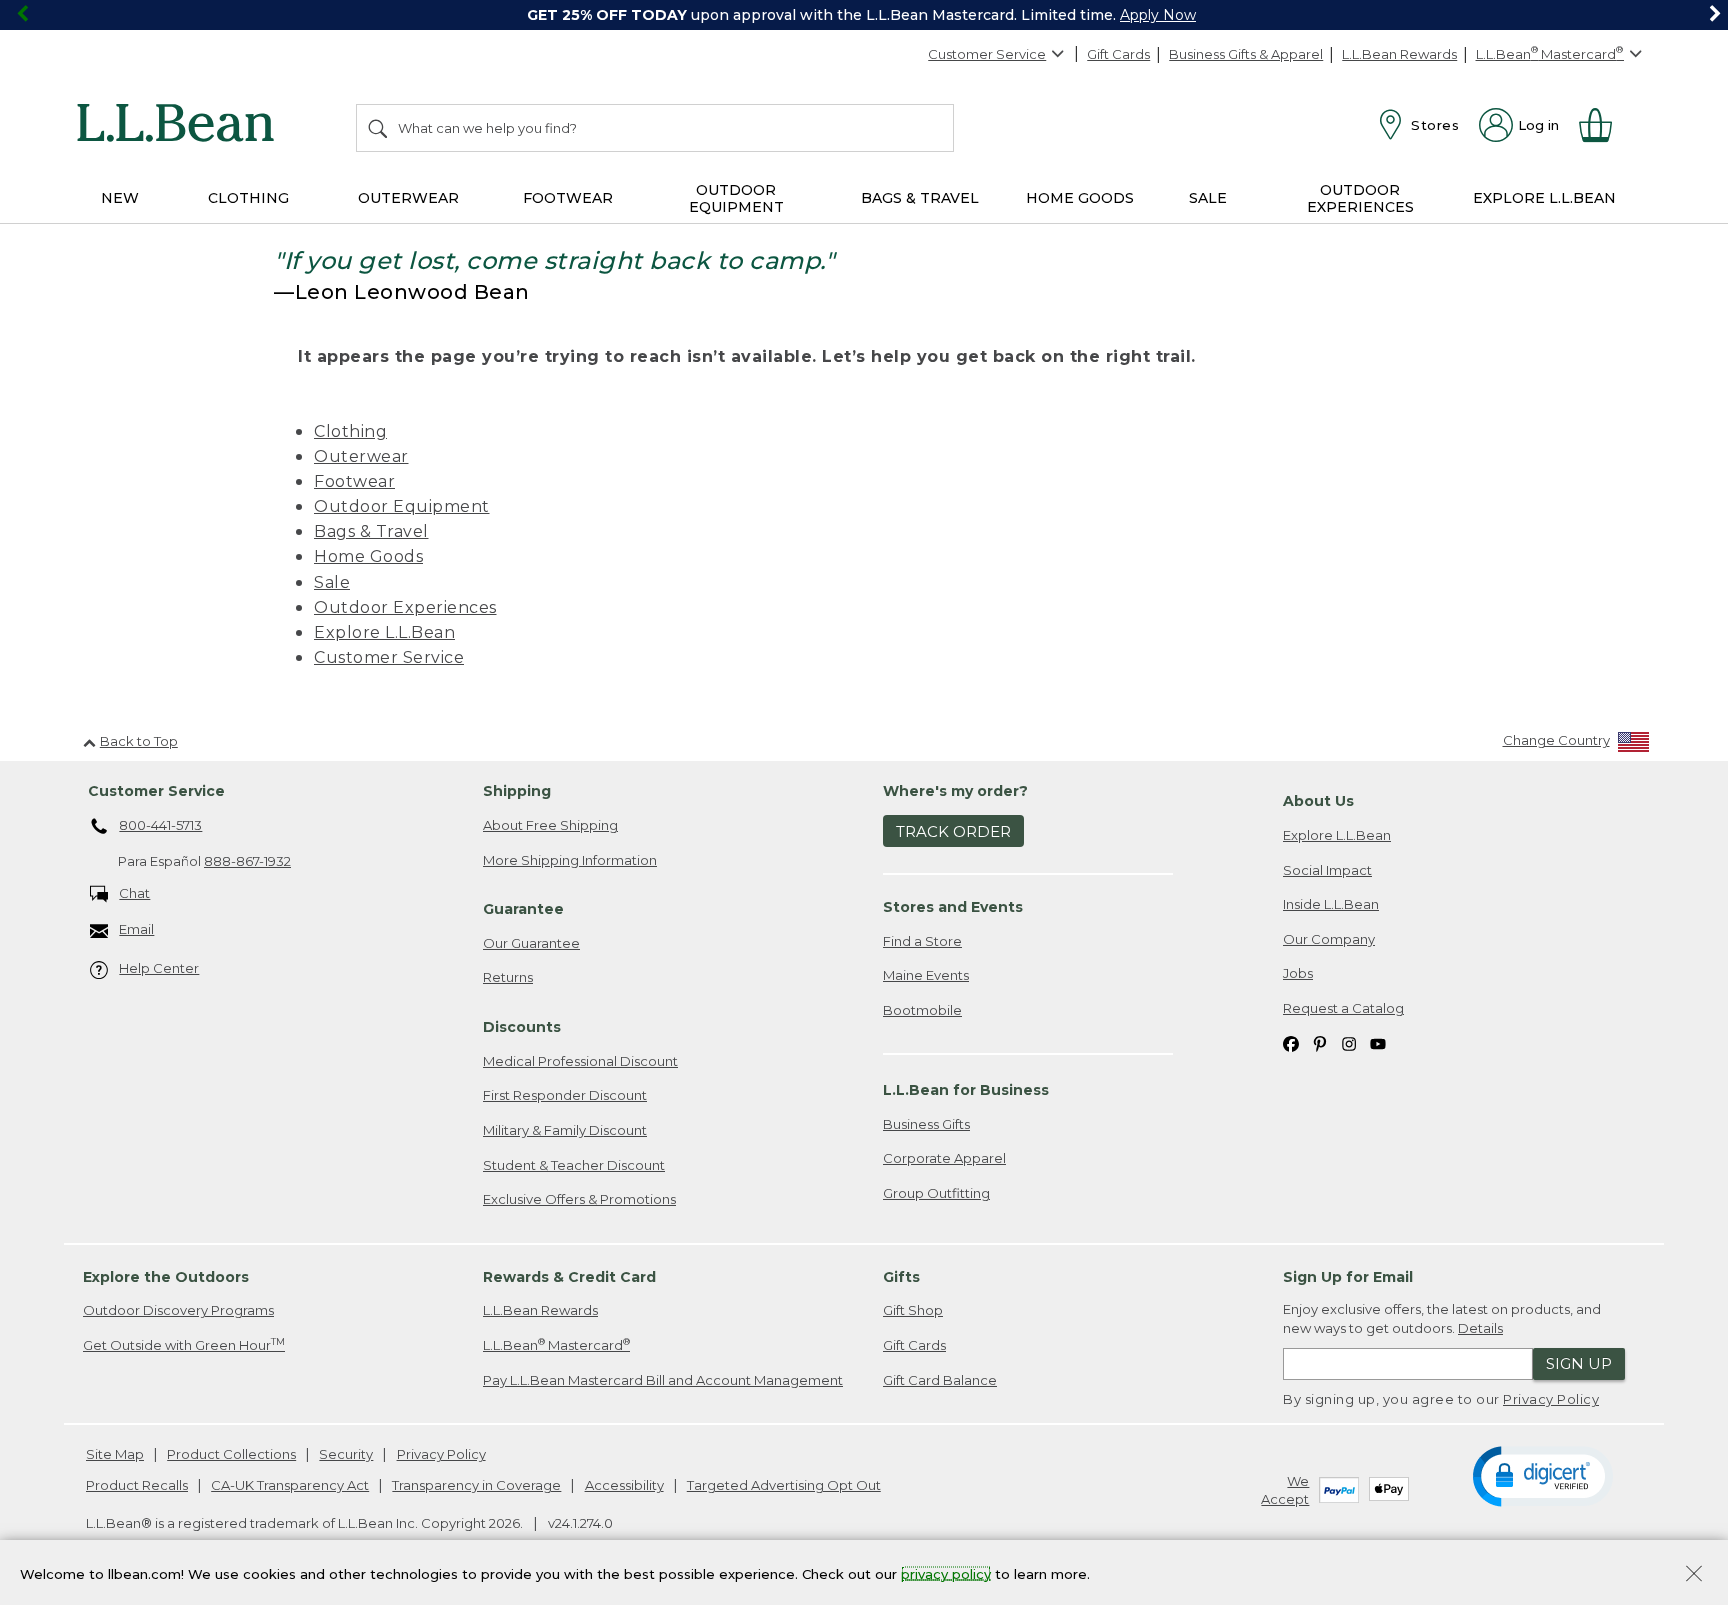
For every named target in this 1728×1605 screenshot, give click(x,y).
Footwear (354, 481)
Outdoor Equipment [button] (736, 198)
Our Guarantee (531, 943)
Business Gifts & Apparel (1246, 54)
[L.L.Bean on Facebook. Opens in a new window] (1291, 1042)
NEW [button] (120, 198)
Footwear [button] (568, 198)
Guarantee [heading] (523, 909)
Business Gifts (926, 1124)
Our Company (1329, 939)
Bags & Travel (371, 531)
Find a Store (922, 941)
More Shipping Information (570, 860)
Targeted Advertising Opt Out (784, 1485)
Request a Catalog (1343, 1008)
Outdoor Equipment (402, 506)
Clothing (350, 431)
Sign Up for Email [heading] (1348, 1277)
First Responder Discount (565, 1095)
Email (136, 929)
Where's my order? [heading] (955, 791)
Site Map (115, 1454)
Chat (134, 893)
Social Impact (1327, 870)
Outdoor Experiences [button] (1360, 198)
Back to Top (139, 741)
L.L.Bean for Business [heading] (966, 1090)
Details (1480, 1328)
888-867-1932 (247, 861)
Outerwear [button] (408, 198)
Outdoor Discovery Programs (178, 1310)
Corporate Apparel (944, 1158)
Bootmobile (922, 1010)
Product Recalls (137, 1485)
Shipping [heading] (517, 791)
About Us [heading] (1318, 801)
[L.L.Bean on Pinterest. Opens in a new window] (1320, 1042)
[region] (864, 15)
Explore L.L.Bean (384, 632)
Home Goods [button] (1080, 198)
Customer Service (987, 54)
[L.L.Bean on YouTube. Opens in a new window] (1378, 1042)
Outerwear (361, 456)
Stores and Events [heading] (953, 907)
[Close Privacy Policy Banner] (1694, 1575)
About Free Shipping (550, 825)
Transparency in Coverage (476, 1485)
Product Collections (231, 1454)
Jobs (1298, 973)
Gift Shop (913, 1310)
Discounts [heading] (522, 1027)
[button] (1542, 1475)
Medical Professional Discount (580, 1061)
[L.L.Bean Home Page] (180, 126)
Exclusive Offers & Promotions (579, 1199)
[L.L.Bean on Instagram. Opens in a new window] (1349, 1042)
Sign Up (1579, 1363)
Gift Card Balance (940, 1380)
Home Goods (368, 556)
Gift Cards (1118, 54)
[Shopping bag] (1604, 125)
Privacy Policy (1551, 1399)
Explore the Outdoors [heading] (166, 1277)
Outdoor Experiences (405, 607)
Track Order (953, 831)
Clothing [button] (248, 198)
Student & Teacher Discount (574, 1165)
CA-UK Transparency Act (290, 1485)
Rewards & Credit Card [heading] (569, 1277)
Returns (508, 977)
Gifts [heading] (901, 1277)
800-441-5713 (160, 825)
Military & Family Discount (565, 1130)
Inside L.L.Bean (1331, 904)
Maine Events (926, 975)
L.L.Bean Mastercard (556, 1344)
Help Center (159, 968)
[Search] (379, 128)
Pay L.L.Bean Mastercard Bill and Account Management (663, 1380)
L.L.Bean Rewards (1399, 54)
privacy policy (946, 1573)
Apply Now (1158, 15)
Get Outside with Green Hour (184, 1344)
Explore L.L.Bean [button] (1544, 198)
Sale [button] (1208, 198)
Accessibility (624, 1485)
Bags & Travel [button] (920, 198)
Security (346, 1454)
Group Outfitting (936, 1193)
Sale (332, 582)
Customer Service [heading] (156, 791)
